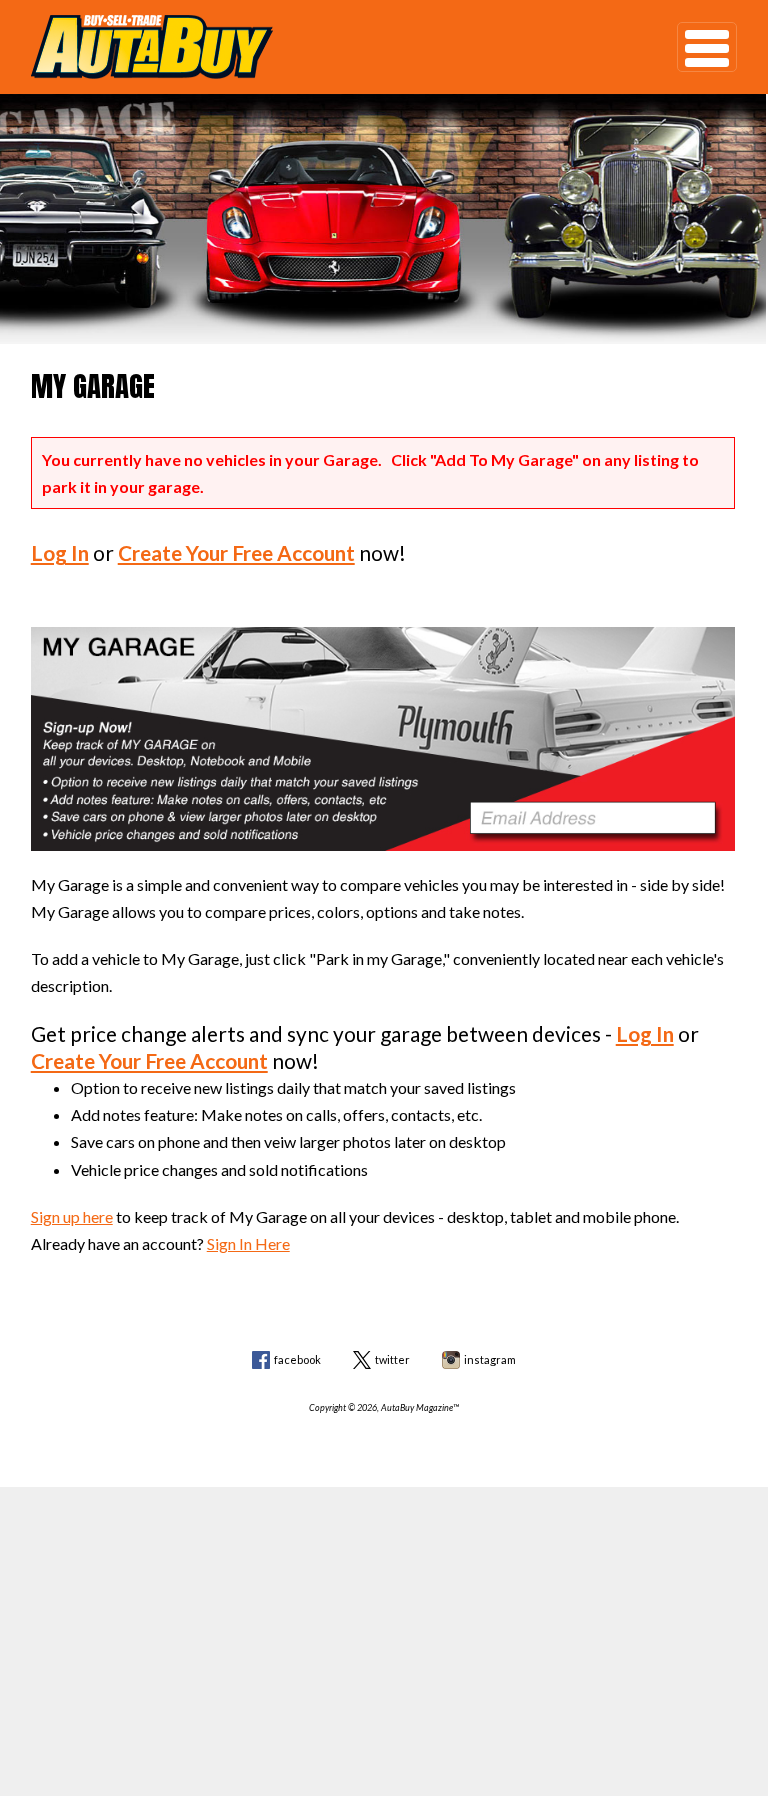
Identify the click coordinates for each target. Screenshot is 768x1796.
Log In (60, 552)
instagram (490, 1359)
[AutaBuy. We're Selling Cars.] (324, 47)
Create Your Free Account (236, 552)
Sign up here (72, 1216)
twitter (392, 1359)
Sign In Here (248, 1243)
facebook (297, 1359)
